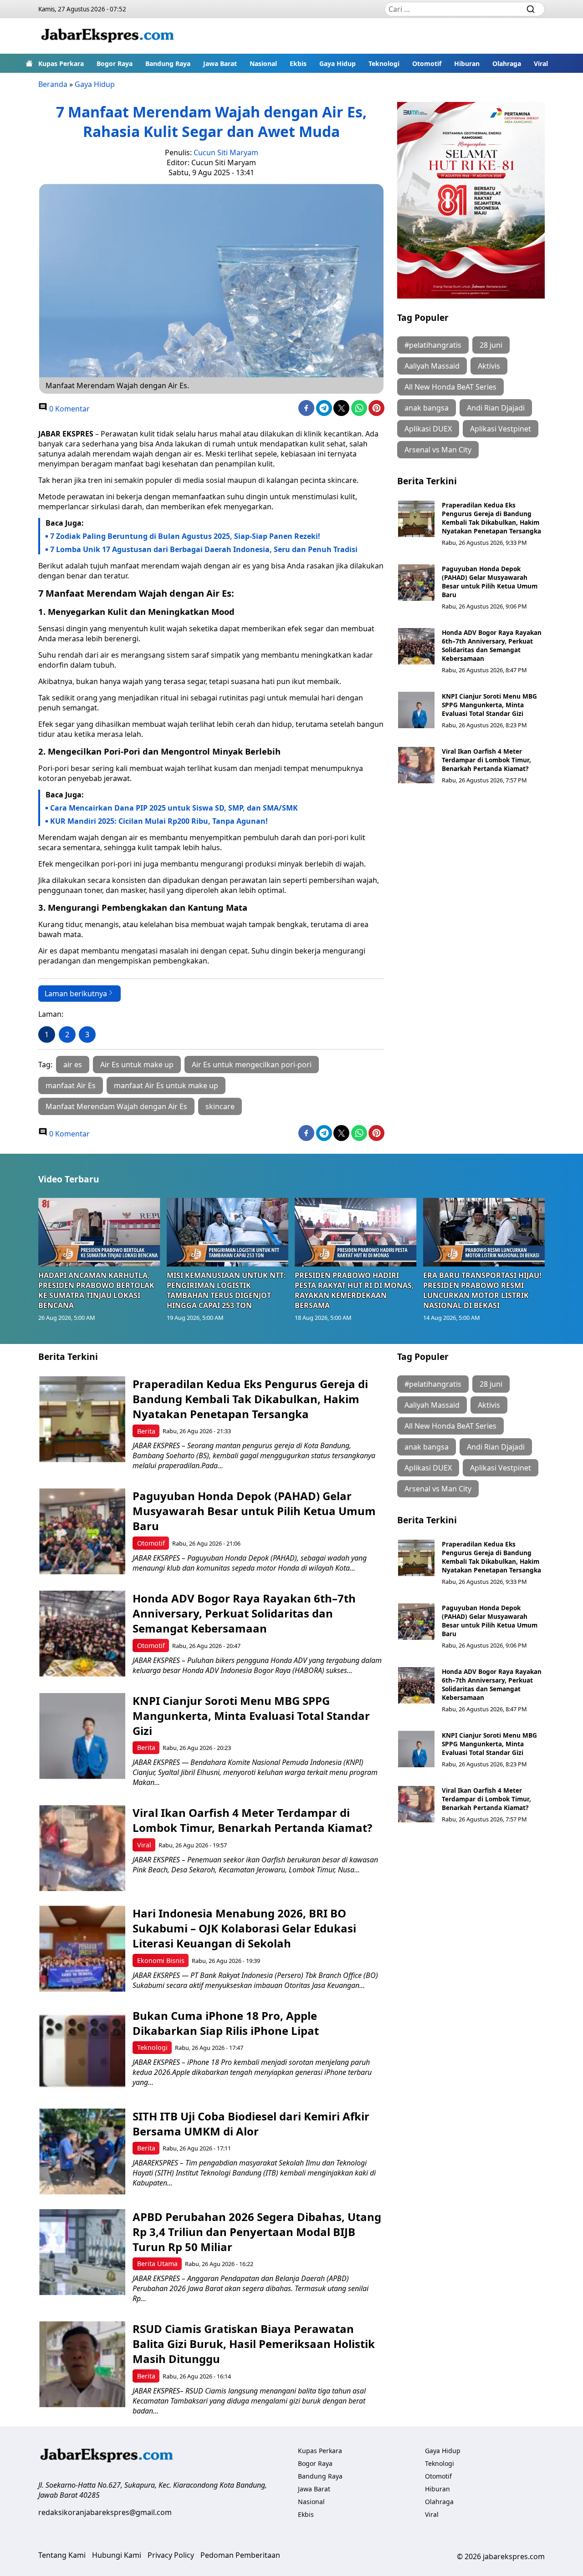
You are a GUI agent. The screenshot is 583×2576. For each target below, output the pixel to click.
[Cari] (531, 9)
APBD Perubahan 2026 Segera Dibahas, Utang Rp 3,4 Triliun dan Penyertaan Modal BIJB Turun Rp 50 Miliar (257, 2232)
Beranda (53, 84)
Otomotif (427, 63)
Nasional (263, 63)
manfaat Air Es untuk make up (166, 1085)
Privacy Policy (171, 2555)
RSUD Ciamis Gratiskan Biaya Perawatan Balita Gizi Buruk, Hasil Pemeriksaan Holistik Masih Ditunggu (254, 2344)
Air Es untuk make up (137, 1065)
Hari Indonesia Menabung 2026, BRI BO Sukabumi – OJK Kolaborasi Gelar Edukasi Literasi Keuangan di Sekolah (244, 1928)
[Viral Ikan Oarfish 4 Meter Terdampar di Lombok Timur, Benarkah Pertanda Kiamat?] (416, 765)
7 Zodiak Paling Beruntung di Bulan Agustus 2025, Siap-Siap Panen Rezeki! (185, 536)
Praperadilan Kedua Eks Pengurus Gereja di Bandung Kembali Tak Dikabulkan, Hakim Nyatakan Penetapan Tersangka (491, 518)
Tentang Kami (62, 2555)
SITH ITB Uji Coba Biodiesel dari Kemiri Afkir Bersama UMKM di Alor (251, 2124)
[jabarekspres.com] (107, 36)
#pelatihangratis (433, 345)
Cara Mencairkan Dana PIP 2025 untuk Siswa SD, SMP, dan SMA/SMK (174, 808)
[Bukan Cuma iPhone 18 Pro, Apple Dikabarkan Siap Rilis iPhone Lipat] (82, 2051)
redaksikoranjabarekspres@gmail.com (105, 2512)
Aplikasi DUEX (428, 429)
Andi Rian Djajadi (496, 408)
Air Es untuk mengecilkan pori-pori (252, 1065)
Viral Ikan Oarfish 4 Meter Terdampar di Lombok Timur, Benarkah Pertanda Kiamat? (486, 760)
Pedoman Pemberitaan (240, 2555)
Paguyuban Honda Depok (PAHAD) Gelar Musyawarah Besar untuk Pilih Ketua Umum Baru (490, 582)
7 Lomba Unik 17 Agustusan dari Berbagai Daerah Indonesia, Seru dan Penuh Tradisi (204, 549)
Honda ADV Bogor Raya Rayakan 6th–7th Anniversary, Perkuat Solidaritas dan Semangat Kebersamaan (492, 645)
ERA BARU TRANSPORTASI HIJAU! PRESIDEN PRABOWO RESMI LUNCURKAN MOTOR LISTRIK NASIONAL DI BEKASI (482, 1290)
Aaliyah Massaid (432, 366)
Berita (146, 1431)
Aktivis (489, 366)
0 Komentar (69, 409)
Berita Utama (157, 2264)
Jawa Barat (220, 63)
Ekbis (298, 63)
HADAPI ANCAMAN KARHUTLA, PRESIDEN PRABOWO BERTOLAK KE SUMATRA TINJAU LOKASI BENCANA (96, 1290)
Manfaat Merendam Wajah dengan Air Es (116, 1106)
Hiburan (467, 63)
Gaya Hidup (338, 63)
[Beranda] (29, 63)
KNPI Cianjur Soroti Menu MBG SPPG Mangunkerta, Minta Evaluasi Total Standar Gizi (489, 705)
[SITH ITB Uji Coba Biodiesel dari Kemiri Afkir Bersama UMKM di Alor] (82, 2152)
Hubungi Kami (117, 2555)
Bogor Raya (115, 63)
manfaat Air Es (71, 1085)
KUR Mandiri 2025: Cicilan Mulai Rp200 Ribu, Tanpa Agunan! (159, 821)
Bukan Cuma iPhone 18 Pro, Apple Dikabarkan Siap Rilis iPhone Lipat (226, 2023)
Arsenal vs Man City (438, 450)
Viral (541, 63)
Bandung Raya (168, 63)
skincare (220, 1106)
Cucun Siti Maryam (226, 152)
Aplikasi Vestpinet (501, 429)
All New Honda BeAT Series (450, 387)
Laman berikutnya (76, 994)
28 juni (491, 345)
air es (73, 1065)
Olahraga (507, 63)
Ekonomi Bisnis (161, 1960)
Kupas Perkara (61, 63)
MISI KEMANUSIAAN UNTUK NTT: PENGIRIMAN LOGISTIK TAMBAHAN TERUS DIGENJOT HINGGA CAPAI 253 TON (226, 1290)
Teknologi (384, 63)
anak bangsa (427, 408)
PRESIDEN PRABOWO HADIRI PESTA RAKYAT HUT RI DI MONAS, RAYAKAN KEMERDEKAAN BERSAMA (354, 1290)
